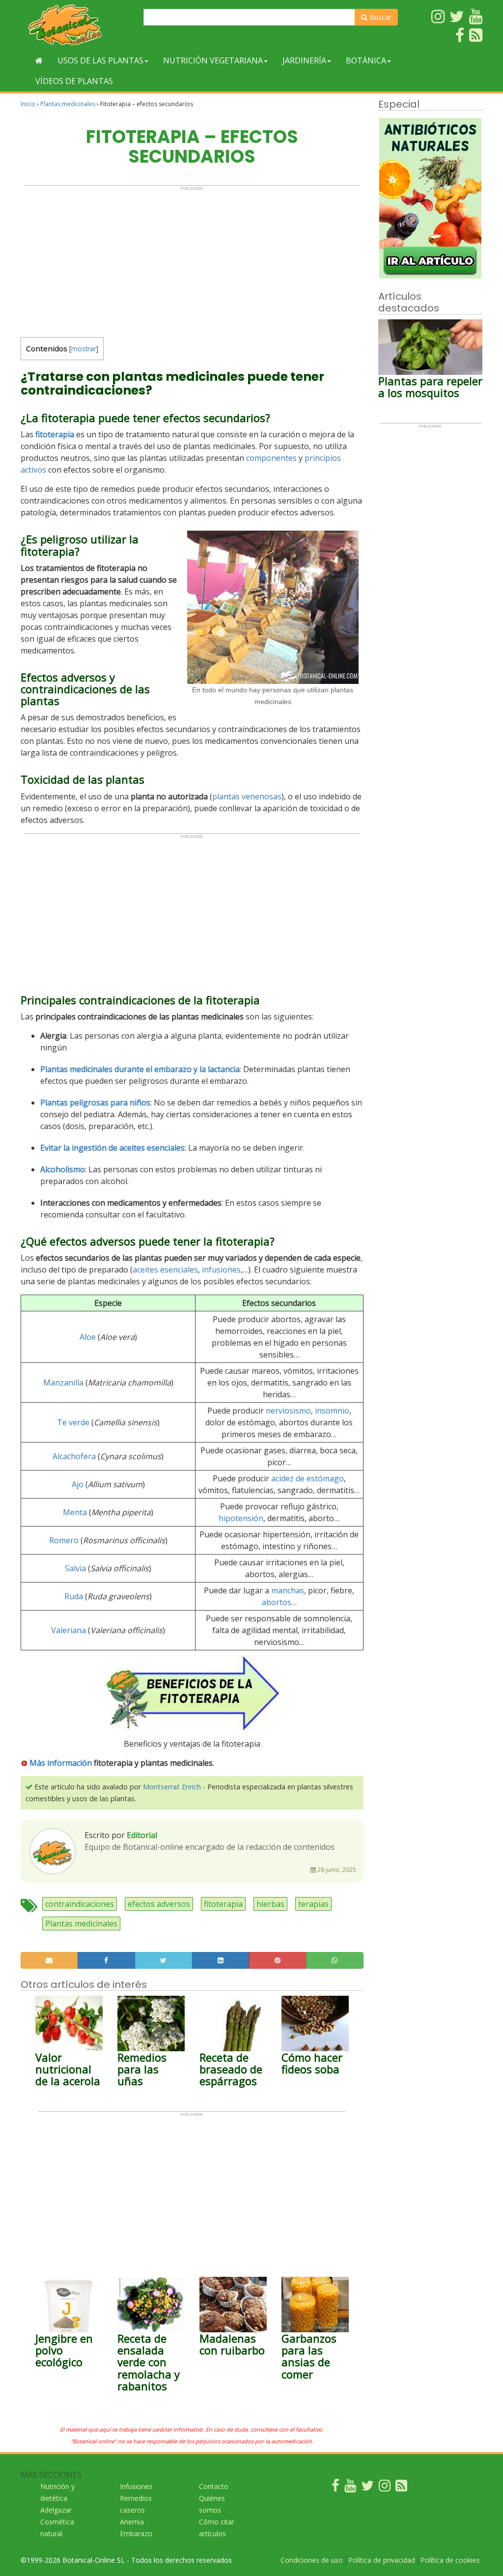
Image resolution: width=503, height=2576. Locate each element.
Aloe (88, 1337)
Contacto (214, 2486)
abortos (277, 1602)
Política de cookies (450, 2560)
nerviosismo (288, 1411)
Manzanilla (63, 1383)
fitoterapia (223, 1904)
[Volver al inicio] (39, 60)
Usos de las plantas (100, 60)
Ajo (78, 1484)
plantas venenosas (247, 796)
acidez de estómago (307, 1478)
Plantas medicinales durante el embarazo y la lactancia (140, 1069)
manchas (288, 1590)
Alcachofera (74, 1456)
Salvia (75, 1568)
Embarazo (136, 2534)
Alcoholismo (63, 1169)
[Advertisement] (192, 259)
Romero (64, 1540)
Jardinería (304, 60)
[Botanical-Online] (78, 25)
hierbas (270, 1904)
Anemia (132, 2522)
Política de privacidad (382, 2560)
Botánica (366, 60)
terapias (313, 1904)
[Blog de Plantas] (401, 2488)
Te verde (73, 1422)
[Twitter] (367, 2488)
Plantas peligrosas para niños (95, 1103)
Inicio (28, 104)
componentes (271, 458)
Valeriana (69, 1630)
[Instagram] (385, 2488)
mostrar (84, 349)
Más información (61, 1763)
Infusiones (136, 2486)
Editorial (142, 1835)
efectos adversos (159, 1904)
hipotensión (241, 1518)
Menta (75, 1512)
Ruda (74, 1596)
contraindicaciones (80, 1904)
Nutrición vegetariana (213, 60)
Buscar (379, 17)
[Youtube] (350, 2488)
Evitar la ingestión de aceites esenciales (112, 1148)
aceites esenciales (165, 1270)
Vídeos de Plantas (74, 81)
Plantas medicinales (68, 104)
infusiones (221, 1270)
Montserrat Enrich (172, 1787)
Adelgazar (56, 2510)
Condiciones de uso (312, 2560)
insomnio (332, 1411)
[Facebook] (335, 2488)
